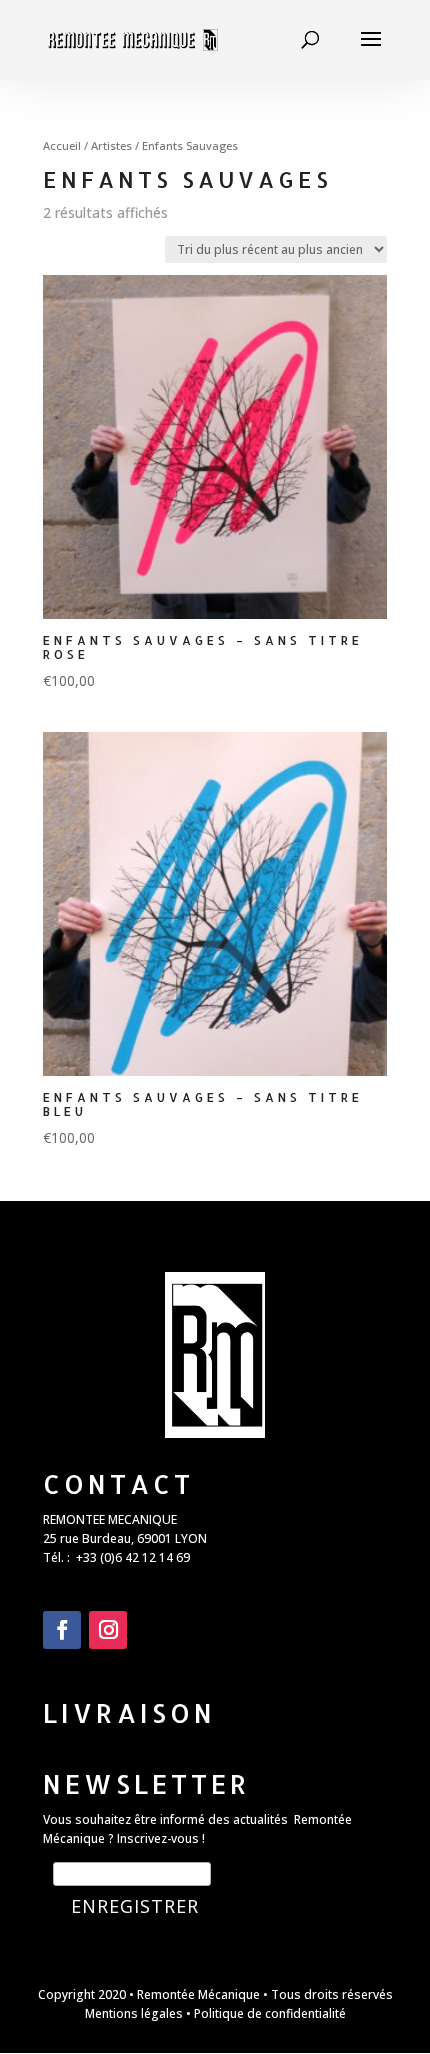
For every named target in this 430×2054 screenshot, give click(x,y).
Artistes (111, 145)
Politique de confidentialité (270, 2013)
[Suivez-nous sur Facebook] (62, 1630)
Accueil (62, 145)
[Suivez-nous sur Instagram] (108, 1630)
